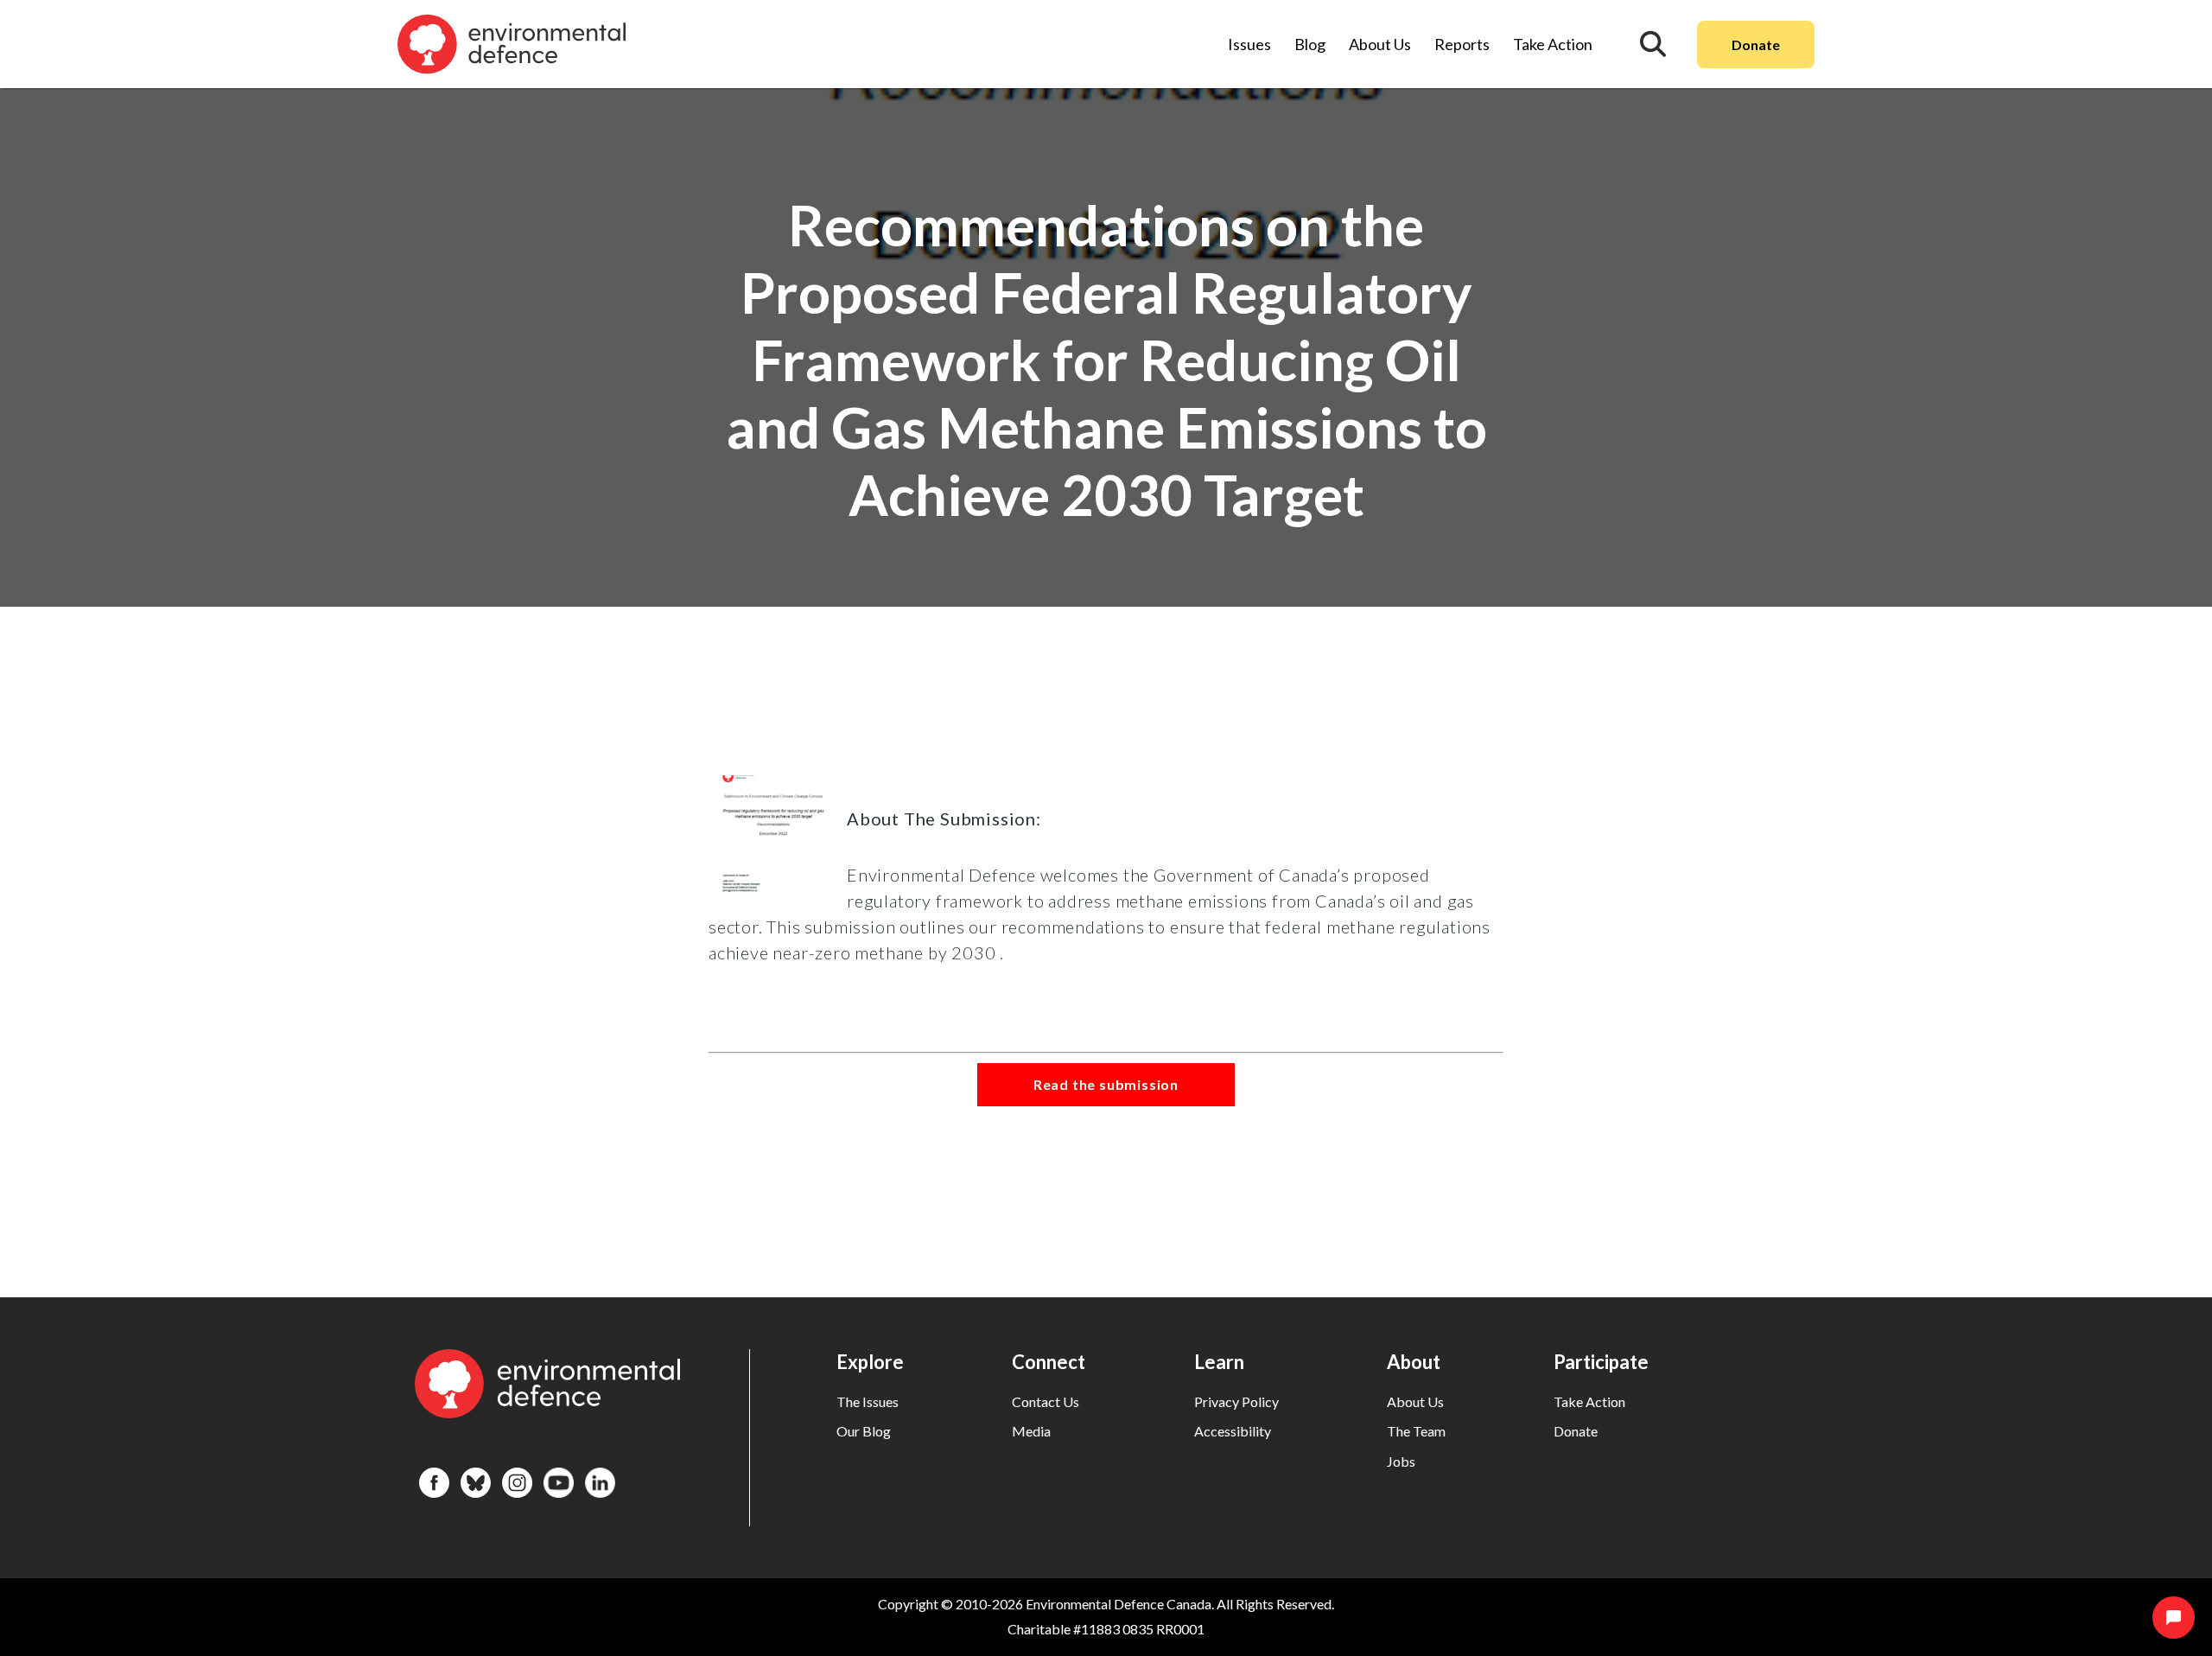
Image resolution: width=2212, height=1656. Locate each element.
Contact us (1046, 1401)
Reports (1462, 44)
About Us (1380, 44)
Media (1031, 1431)
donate (1576, 1431)
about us (1415, 1401)
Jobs (1401, 1461)
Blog (1310, 44)
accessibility (1233, 1431)
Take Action (1553, 44)
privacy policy (1236, 1401)
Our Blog (864, 1431)
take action (1589, 1401)
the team (1416, 1431)
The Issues (868, 1401)
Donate (1756, 45)
